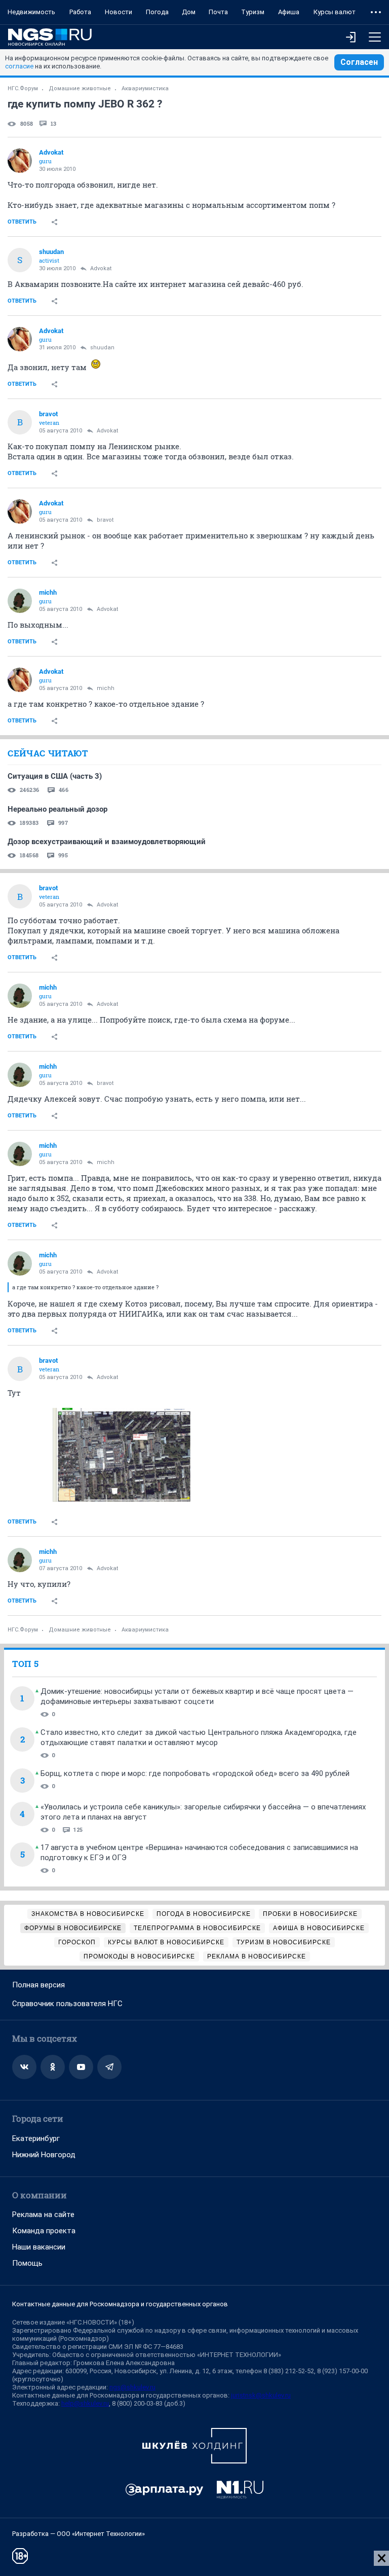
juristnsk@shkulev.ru (261, 2395)
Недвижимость (31, 12)
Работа (80, 12)
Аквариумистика (145, 88)
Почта (218, 12)
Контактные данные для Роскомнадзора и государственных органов (120, 2304)
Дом (189, 12)
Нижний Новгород (44, 2155)
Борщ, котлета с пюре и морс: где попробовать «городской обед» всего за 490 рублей (195, 1773)
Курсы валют (335, 12)
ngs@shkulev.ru (132, 2387)
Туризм (253, 12)
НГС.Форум (23, 88)
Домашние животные (80, 88)
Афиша (289, 12)
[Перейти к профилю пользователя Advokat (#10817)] (20, 161)
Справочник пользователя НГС (67, 2004)
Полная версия (38, 1985)
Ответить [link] (22, 222)
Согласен (359, 62)
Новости (119, 12)
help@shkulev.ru (85, 2403)
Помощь (27, 2263)
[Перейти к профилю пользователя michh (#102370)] (20, 601)
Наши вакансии (39, 2247)
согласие (19, 66)
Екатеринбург (36, 2138)
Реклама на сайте (43, 2215)
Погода (157, 12)
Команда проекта (44, 2231)
